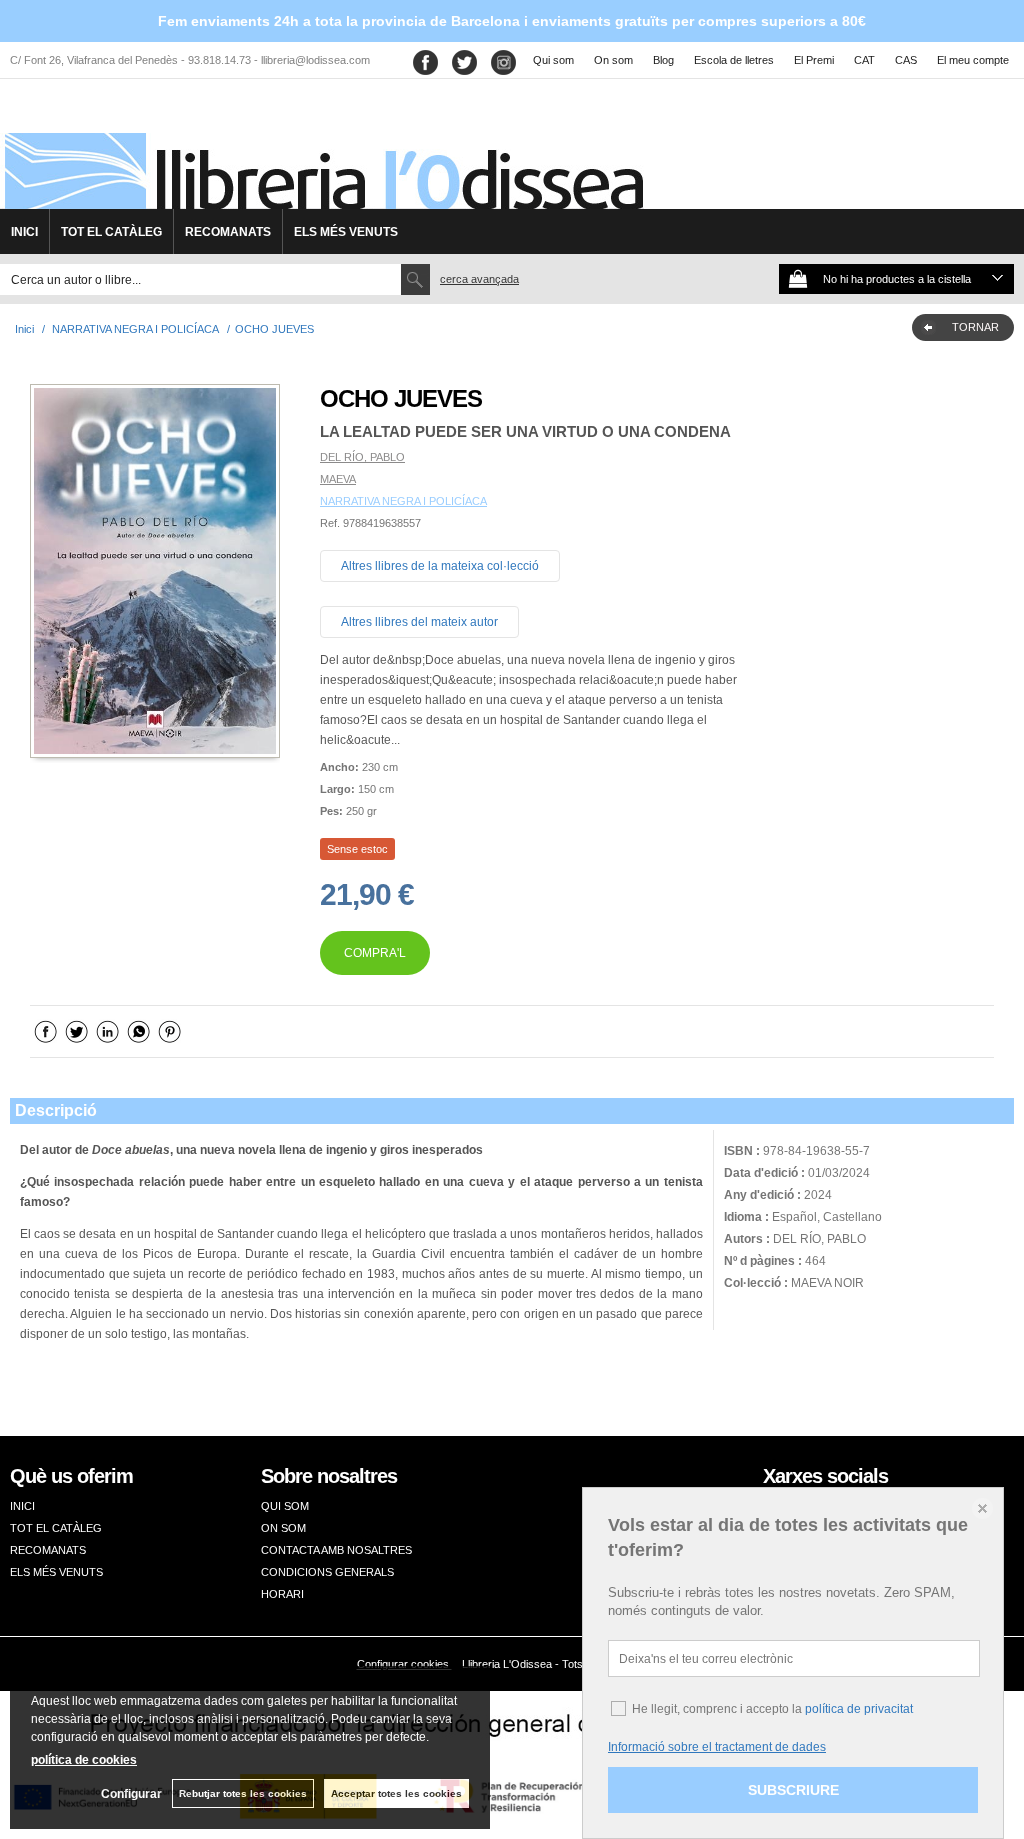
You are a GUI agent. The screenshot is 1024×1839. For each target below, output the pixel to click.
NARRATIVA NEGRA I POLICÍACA (403, 501)
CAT (864, 60)
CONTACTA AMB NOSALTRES (336, 1550)
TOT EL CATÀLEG (111, 232)
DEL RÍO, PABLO (362, 457)
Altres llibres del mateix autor (419, 622)
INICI (24, 232)
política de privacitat (859, 1709)
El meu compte (973, 60)
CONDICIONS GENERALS (327, 1572)
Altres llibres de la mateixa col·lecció (440, 566)
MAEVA (338, 479)
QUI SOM (285, 1506)
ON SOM (283, 1528)
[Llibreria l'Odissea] (322, 151)
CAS (906, 60)
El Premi (814, 60)
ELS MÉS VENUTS (346, 232)
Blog (663, 60)
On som (613, 60)
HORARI (282, 1594)
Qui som (553, 60)
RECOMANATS (228, 232)
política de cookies (84, 1760)
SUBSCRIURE (793, 1790)
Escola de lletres (734, 60)
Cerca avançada (479, 279)
